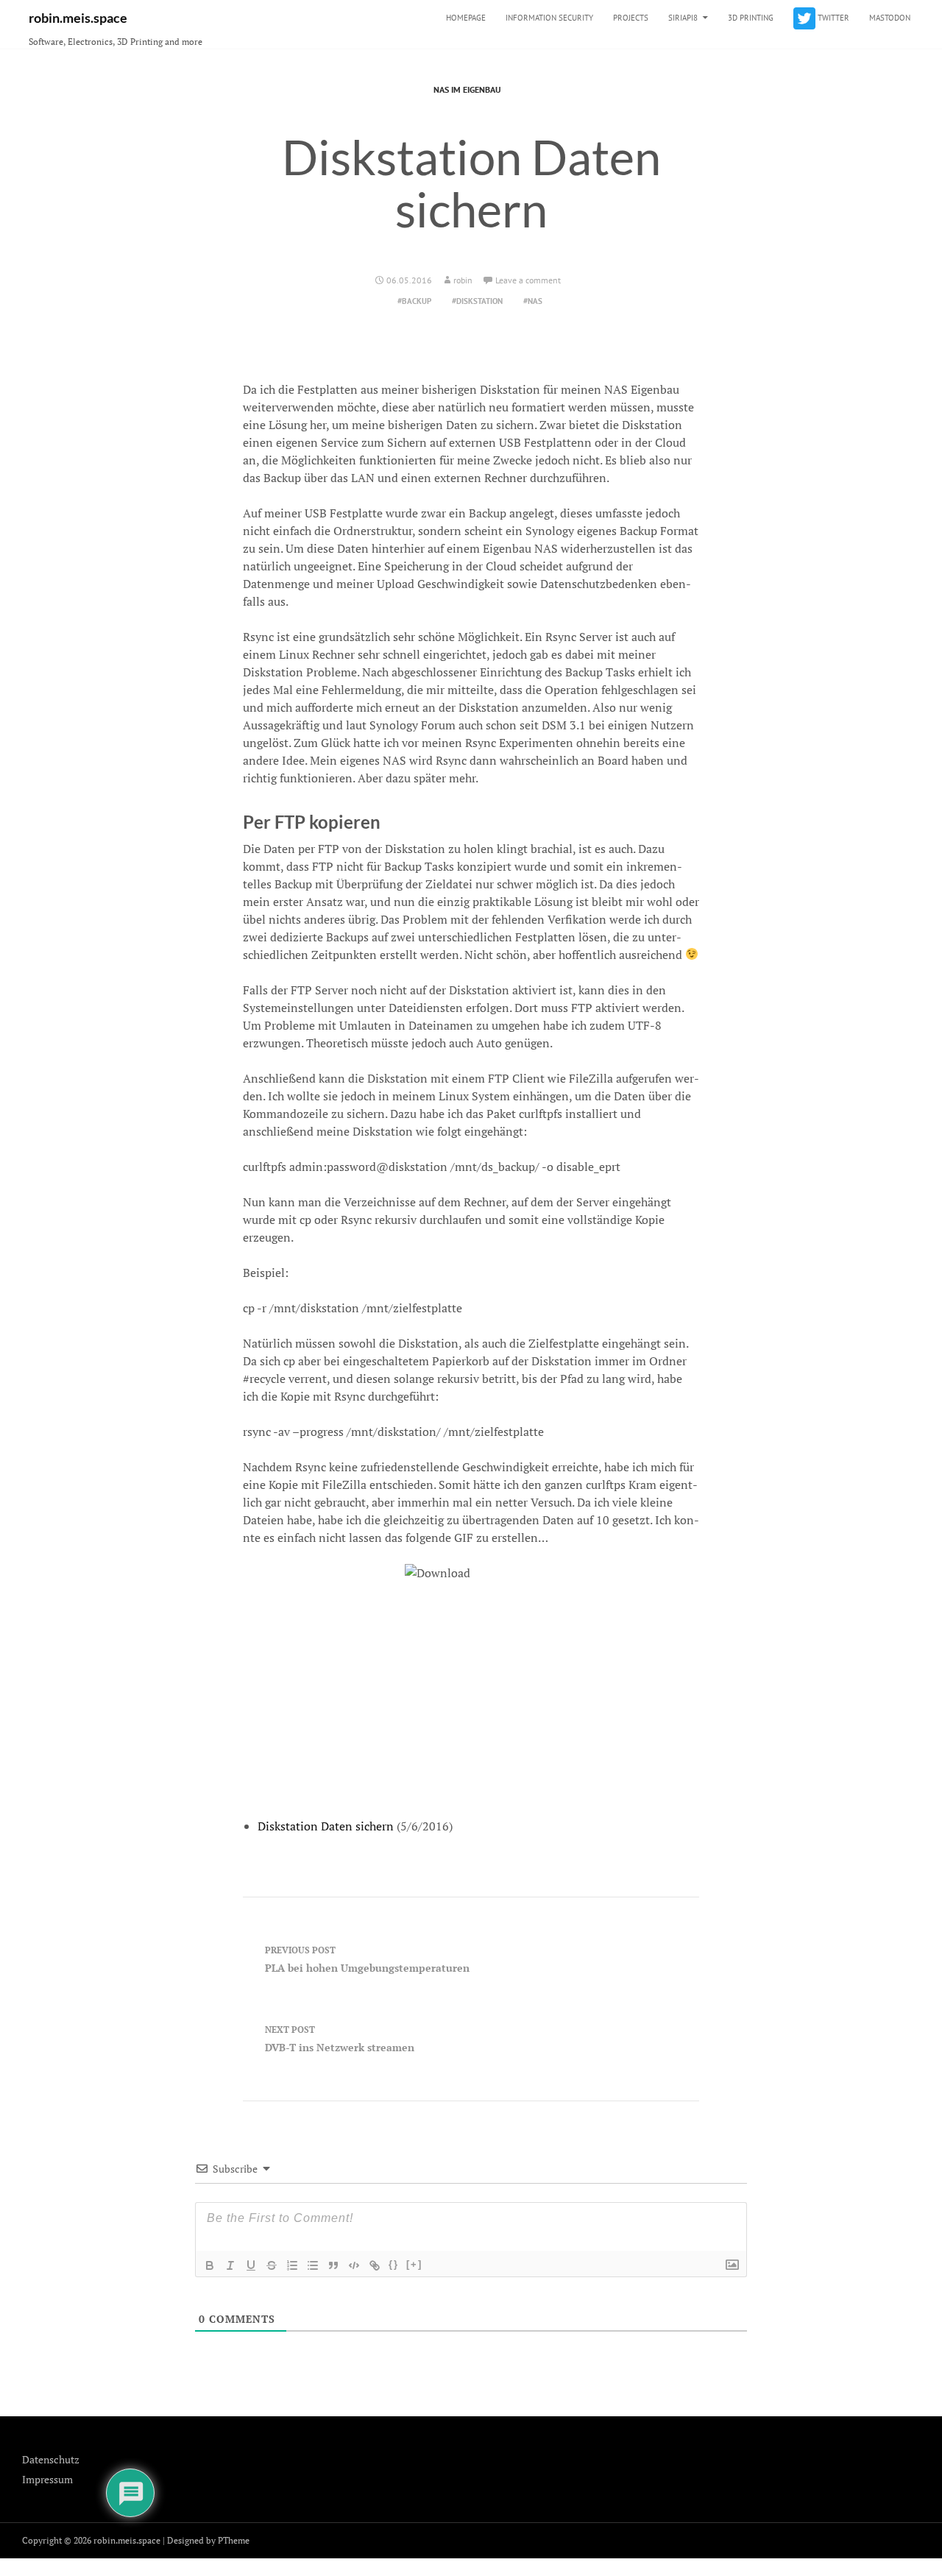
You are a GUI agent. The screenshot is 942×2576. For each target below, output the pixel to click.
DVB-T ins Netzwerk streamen (340, 2039)
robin (463, 280)
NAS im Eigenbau (467, 89)
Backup (417, 301)
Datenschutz (51, 2459)
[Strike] (272, 2265)
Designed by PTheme (208, 2540)
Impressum (47, 2479)
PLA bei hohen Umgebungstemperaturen (367, 1960)
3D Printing (751, 18)
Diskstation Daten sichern (326, 1826)
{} (394, 2264)
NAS (535, 301)
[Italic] (230, 2265)
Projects (631, 18)
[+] (414, 2264)
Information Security (549, 18)
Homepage (466, 18)
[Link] (375, 2265)
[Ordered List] (292, 2265)
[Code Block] (354, 2265)
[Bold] (210, 2265)
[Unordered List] (313, 2265)
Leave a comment (528, 280)
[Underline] (251, 2265)
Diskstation (479, 301)
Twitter (832, 18)
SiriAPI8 (683, 18)
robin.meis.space (78, 18)
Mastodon (890, 18)
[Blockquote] (333, 2265)
